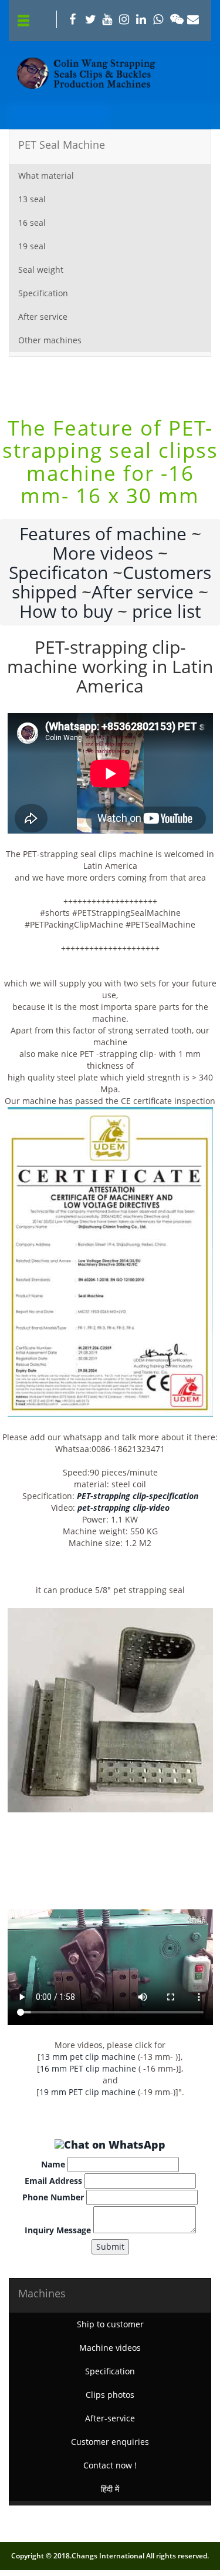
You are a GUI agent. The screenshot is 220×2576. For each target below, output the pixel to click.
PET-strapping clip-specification (138, 1496)
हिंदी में (110, 2489)
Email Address (53, 2181)
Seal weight (41, 270)
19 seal (32, 246)
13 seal (32, 199)
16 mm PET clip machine (88, 2068)
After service (43, 317)
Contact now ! (110, 2465)
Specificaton (58, 572)
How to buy (66, 611)
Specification (43, 293)
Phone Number (53, 2197)
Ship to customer (110, 2324)
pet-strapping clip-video (123, 1508)
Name (53, 2164)
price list (167, 611)
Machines (42, 2293)
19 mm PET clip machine (87, 2092)
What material (46, 175)
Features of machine (103, 533)
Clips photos (110, 2395)
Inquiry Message (58, 2230)
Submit (110, 2247)
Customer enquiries (110, 2442)
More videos (103, 553)
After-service (110, 2418)
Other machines (50, 340)
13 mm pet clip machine (88, 2057)
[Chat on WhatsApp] (110, 2145)
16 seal (32, 223)
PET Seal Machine (62, 145)
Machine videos (110, 2348)
